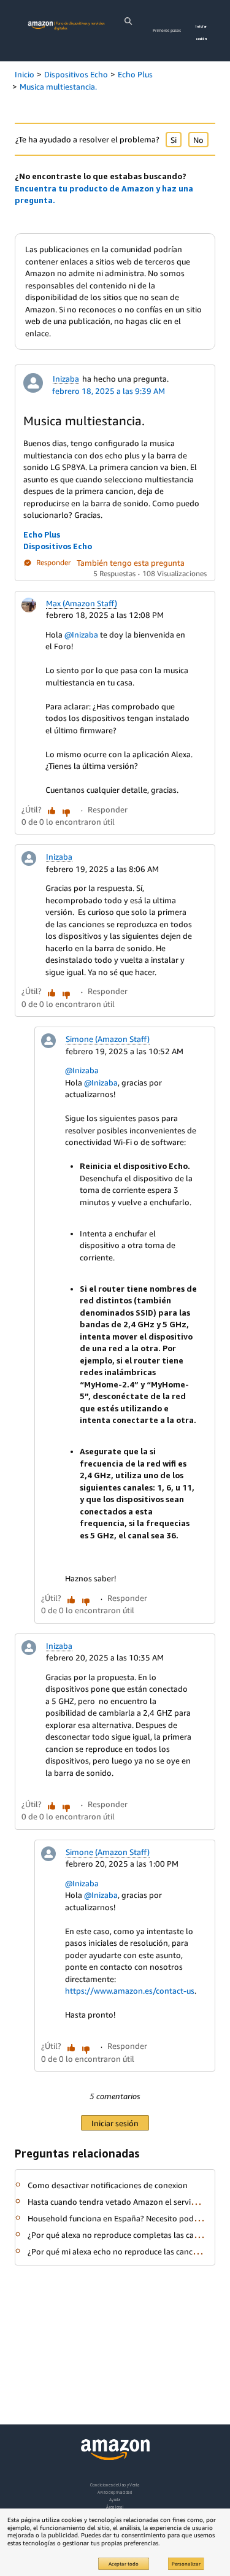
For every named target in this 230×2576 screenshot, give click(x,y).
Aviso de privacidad (115, 2492)
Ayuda (115, 2500)
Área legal (115, 2507)
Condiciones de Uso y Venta (115, 2485)
